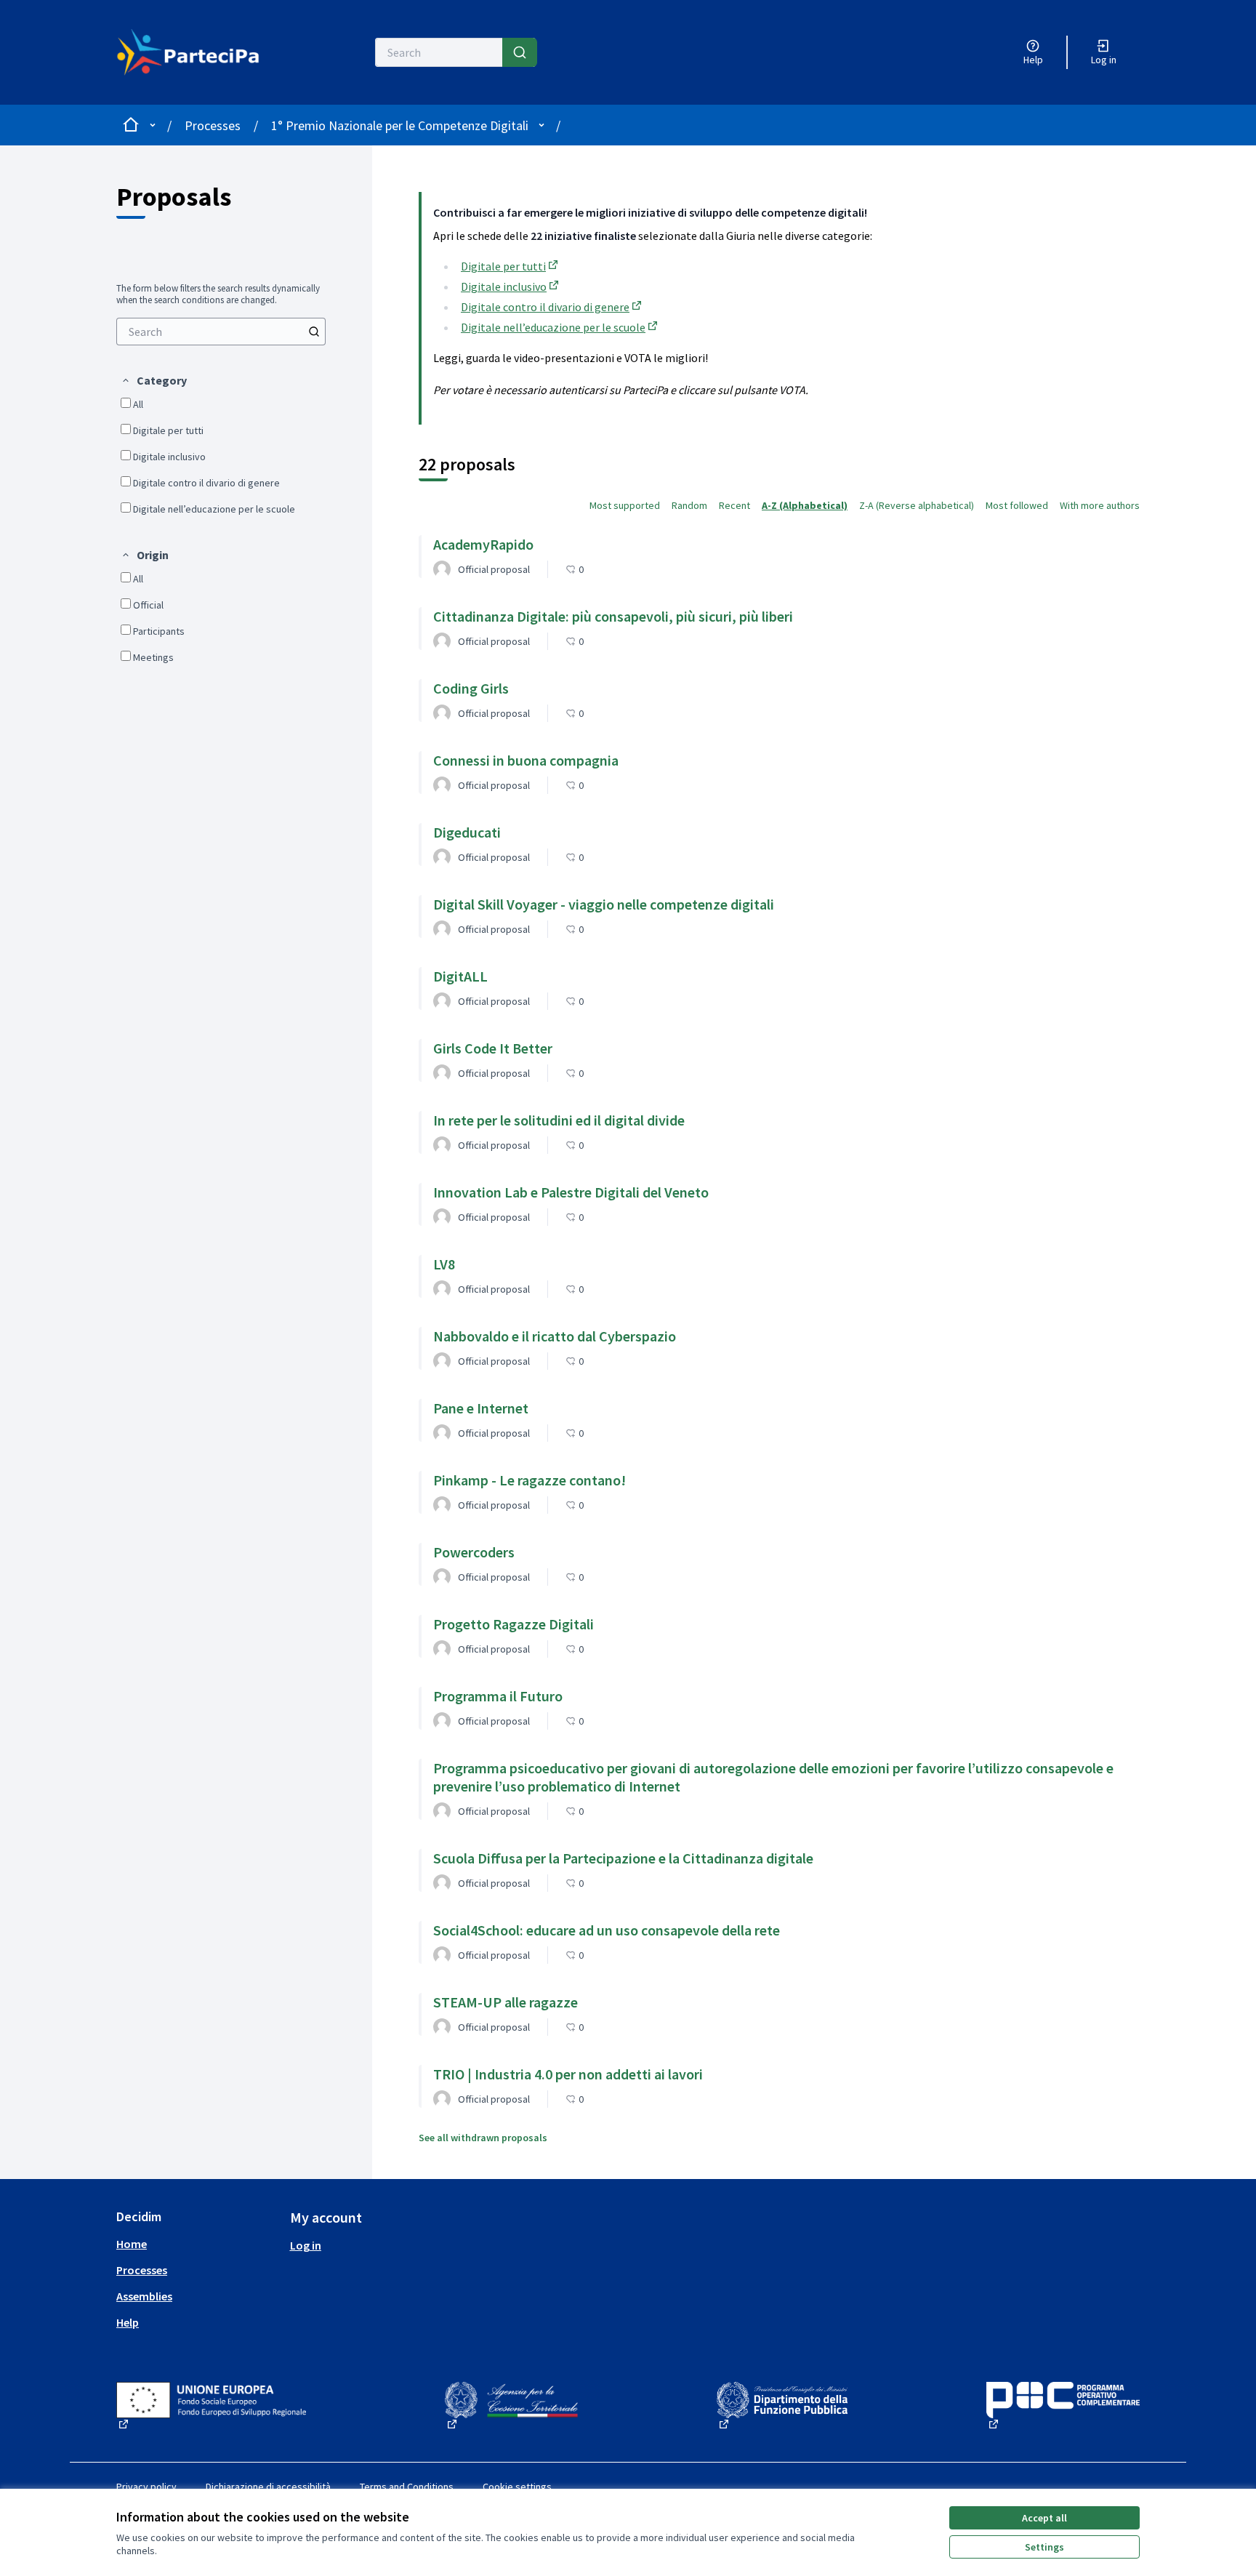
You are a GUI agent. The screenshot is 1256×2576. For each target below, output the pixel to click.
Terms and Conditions (407, 2487)
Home (132, 2244)
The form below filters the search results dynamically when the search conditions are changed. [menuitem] (218, 294)
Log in (306, 2245)
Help (128, 2322)
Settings (1044, 2547)
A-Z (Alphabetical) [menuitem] (805, 505)
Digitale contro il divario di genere (552, 307)
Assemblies (144, 2296)
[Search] (520, 52)
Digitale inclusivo (511, 286)
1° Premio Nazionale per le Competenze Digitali (400, 125)
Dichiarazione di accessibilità (268, 2487)
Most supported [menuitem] (625, 505)
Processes (213, 125)
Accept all (1044, 2518)
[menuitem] (221, 332)
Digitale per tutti (511, 266)
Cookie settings (517, 2487)
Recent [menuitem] (734, 505)
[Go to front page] (197, 52)
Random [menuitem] (689, 505)
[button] (154, 380)
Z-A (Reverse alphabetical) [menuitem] (917, 505)
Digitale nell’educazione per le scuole (560, 327)
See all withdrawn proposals (483, 2138)
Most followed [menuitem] (1017, 505)
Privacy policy (146, 2487)
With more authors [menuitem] (1100, 505)
